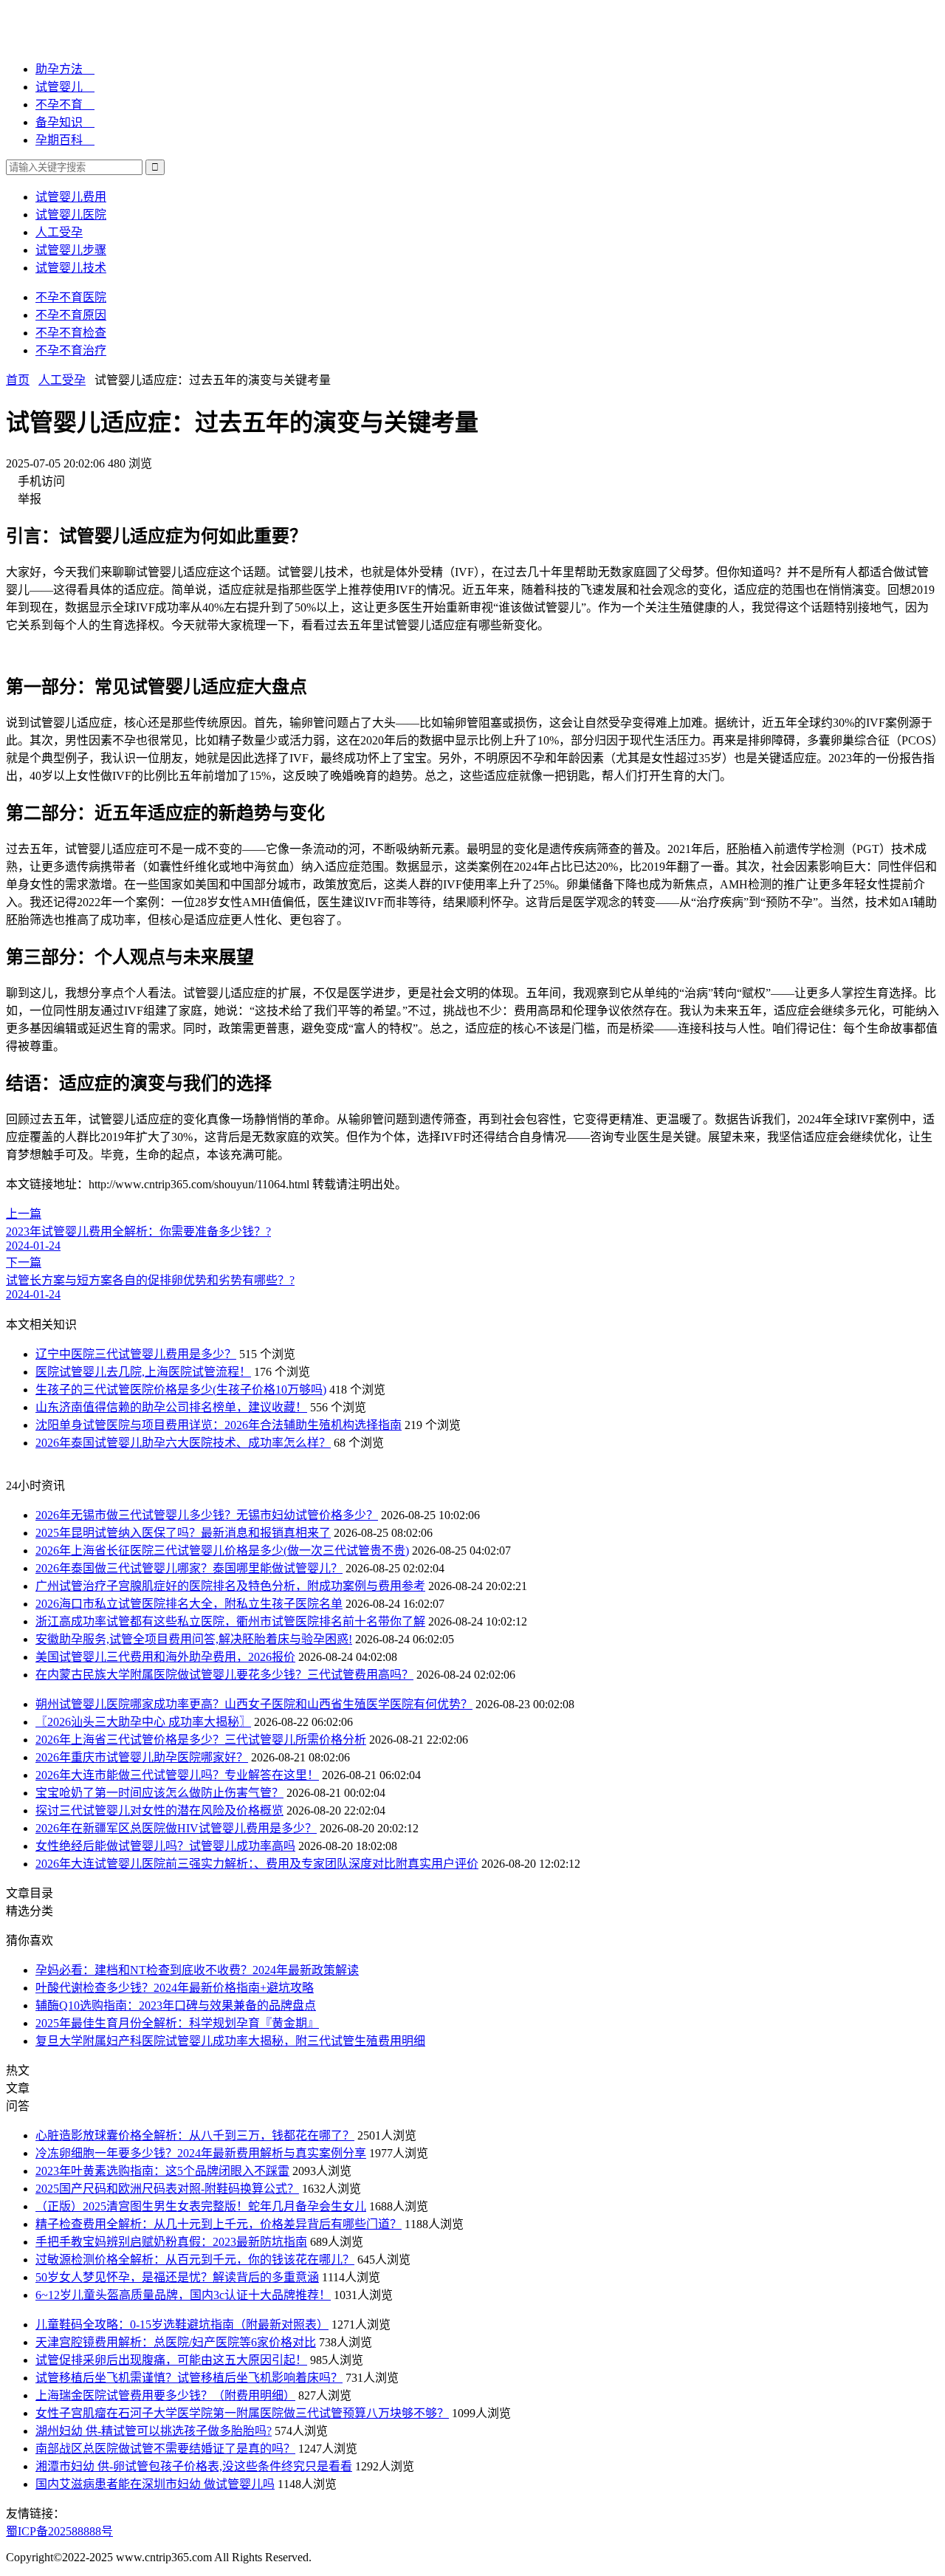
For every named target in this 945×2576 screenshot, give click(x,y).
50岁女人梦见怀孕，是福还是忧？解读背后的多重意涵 (177, 2277)
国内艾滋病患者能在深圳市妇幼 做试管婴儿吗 (155, 2484)
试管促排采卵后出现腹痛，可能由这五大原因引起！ (171, 2360)
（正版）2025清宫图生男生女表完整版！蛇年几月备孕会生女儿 (201, 2206)
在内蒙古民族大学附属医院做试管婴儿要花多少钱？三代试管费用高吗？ (224, 1675)
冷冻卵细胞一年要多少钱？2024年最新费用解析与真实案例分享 (201, 2153)
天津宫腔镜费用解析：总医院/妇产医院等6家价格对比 (176, 2342)
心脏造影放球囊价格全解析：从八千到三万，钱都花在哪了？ (195, 2135)
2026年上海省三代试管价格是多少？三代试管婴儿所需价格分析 (201, 1740)
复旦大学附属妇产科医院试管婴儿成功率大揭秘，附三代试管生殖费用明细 (230, 2041)
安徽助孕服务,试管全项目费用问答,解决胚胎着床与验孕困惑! (194, 1639)
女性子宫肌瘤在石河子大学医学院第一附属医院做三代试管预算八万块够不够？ (242, 2413)
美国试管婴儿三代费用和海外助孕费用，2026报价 (165, 1657)
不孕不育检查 (71, 333)
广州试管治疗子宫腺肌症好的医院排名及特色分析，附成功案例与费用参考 (230, 1586)
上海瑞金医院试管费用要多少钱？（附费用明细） (165, 2395)
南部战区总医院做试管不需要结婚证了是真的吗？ (165, 2449)
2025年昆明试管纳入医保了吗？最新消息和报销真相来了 (183, 1533)
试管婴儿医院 (71, 215)
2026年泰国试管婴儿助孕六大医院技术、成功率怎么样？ (183, 1443)
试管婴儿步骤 (71, 250)
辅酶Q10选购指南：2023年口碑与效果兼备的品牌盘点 (176, 2005)
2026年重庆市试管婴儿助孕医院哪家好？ (142, 1757)
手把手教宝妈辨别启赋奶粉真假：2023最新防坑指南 (171, 2242)
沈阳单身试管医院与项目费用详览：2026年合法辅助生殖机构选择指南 (219, 1425)
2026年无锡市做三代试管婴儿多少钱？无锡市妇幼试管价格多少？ (207, 1515)
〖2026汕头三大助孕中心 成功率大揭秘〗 (143, 1722)
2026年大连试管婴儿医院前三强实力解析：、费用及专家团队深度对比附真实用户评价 (257, 1864)
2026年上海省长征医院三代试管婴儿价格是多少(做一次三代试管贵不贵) (222, 1551)
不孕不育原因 (71, 315)
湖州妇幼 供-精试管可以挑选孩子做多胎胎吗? (154, 2431)
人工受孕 (59, 232)
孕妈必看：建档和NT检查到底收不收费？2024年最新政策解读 (197, 1970)
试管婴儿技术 (71, 268)
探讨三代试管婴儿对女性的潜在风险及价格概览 (159, 1811)
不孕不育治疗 (71, 350)
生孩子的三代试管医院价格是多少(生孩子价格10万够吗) (181, 1390)
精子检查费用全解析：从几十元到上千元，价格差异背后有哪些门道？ (219, 2224)
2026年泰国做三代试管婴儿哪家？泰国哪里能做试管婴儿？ (189, 1568)
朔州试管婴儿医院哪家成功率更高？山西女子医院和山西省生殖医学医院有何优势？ (254, 1704)
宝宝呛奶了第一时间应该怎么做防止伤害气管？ (159, 1793)
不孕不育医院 (71, 297)
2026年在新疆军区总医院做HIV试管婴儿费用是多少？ (176, 1828)
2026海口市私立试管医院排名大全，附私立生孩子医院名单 (189, 1604)
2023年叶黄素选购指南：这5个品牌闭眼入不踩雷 (162, 2171)
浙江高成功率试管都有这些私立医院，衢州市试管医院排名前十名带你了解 (230, 1621)
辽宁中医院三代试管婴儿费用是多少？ (136, 1354)
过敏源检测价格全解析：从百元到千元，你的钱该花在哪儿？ (195, 2260)
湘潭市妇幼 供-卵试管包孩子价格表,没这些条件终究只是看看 (194, 2466)
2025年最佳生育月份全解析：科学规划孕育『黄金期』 (177, 2023)
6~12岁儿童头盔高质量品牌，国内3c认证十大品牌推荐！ (183, 2295)
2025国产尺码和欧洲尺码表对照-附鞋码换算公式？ (167, 2189)
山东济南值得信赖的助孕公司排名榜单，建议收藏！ (171, 1407)
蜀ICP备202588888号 (59, 2531)
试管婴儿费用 (71, 197)
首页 (18, 380)
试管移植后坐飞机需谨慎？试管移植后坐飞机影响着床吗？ (189, 2378)
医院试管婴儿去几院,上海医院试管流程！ (143, 1372)
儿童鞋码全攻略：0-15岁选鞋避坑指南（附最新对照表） (182, 2325)
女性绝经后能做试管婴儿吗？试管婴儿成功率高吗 (165, 1846)
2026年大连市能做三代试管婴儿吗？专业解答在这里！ (177, 1775)
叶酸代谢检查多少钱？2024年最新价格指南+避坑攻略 (175, 1988)
